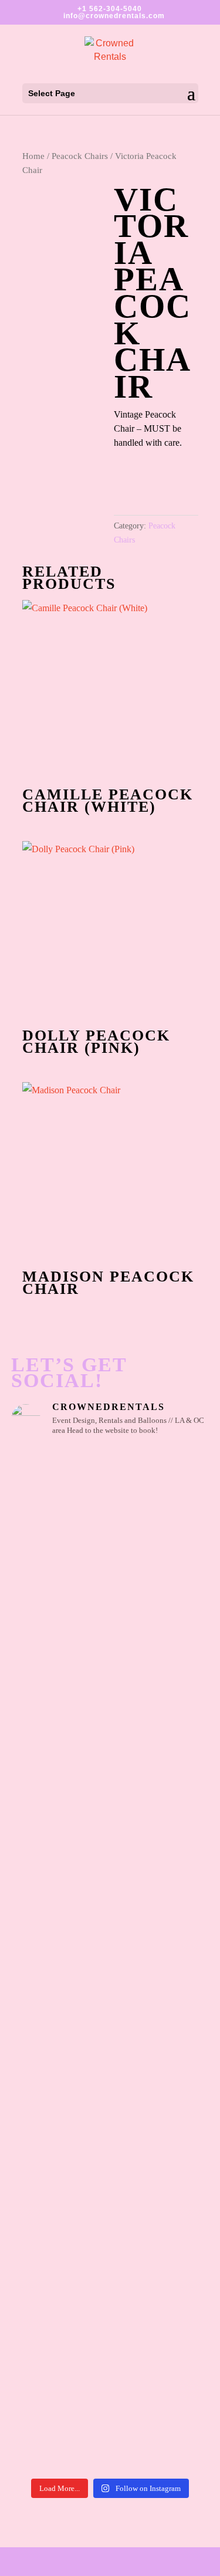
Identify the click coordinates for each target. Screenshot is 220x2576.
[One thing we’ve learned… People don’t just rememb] (110, 2423)
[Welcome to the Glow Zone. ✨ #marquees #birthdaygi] (110, 1558)
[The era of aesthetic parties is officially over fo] (110, 2102)
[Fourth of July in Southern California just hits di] (110, 2185)
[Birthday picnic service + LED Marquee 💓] (110, 1636)
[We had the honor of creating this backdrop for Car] (110, 2292)
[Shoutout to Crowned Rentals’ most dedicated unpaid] (110, 2031)
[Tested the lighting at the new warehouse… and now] (110, 1989)
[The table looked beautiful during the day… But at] (110, 2233)
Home (33, 156)
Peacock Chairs (80, 156)
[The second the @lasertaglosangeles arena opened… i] (110, 1889)
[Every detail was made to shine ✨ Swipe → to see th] (110, 1509)
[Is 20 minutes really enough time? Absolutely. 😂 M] (110, 1656)
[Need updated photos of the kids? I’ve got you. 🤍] (110, 1744)
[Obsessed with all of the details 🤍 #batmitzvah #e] (110, 1461)
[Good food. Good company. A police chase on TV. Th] (110, 2352)
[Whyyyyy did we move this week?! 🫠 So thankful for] (110, 1600)
